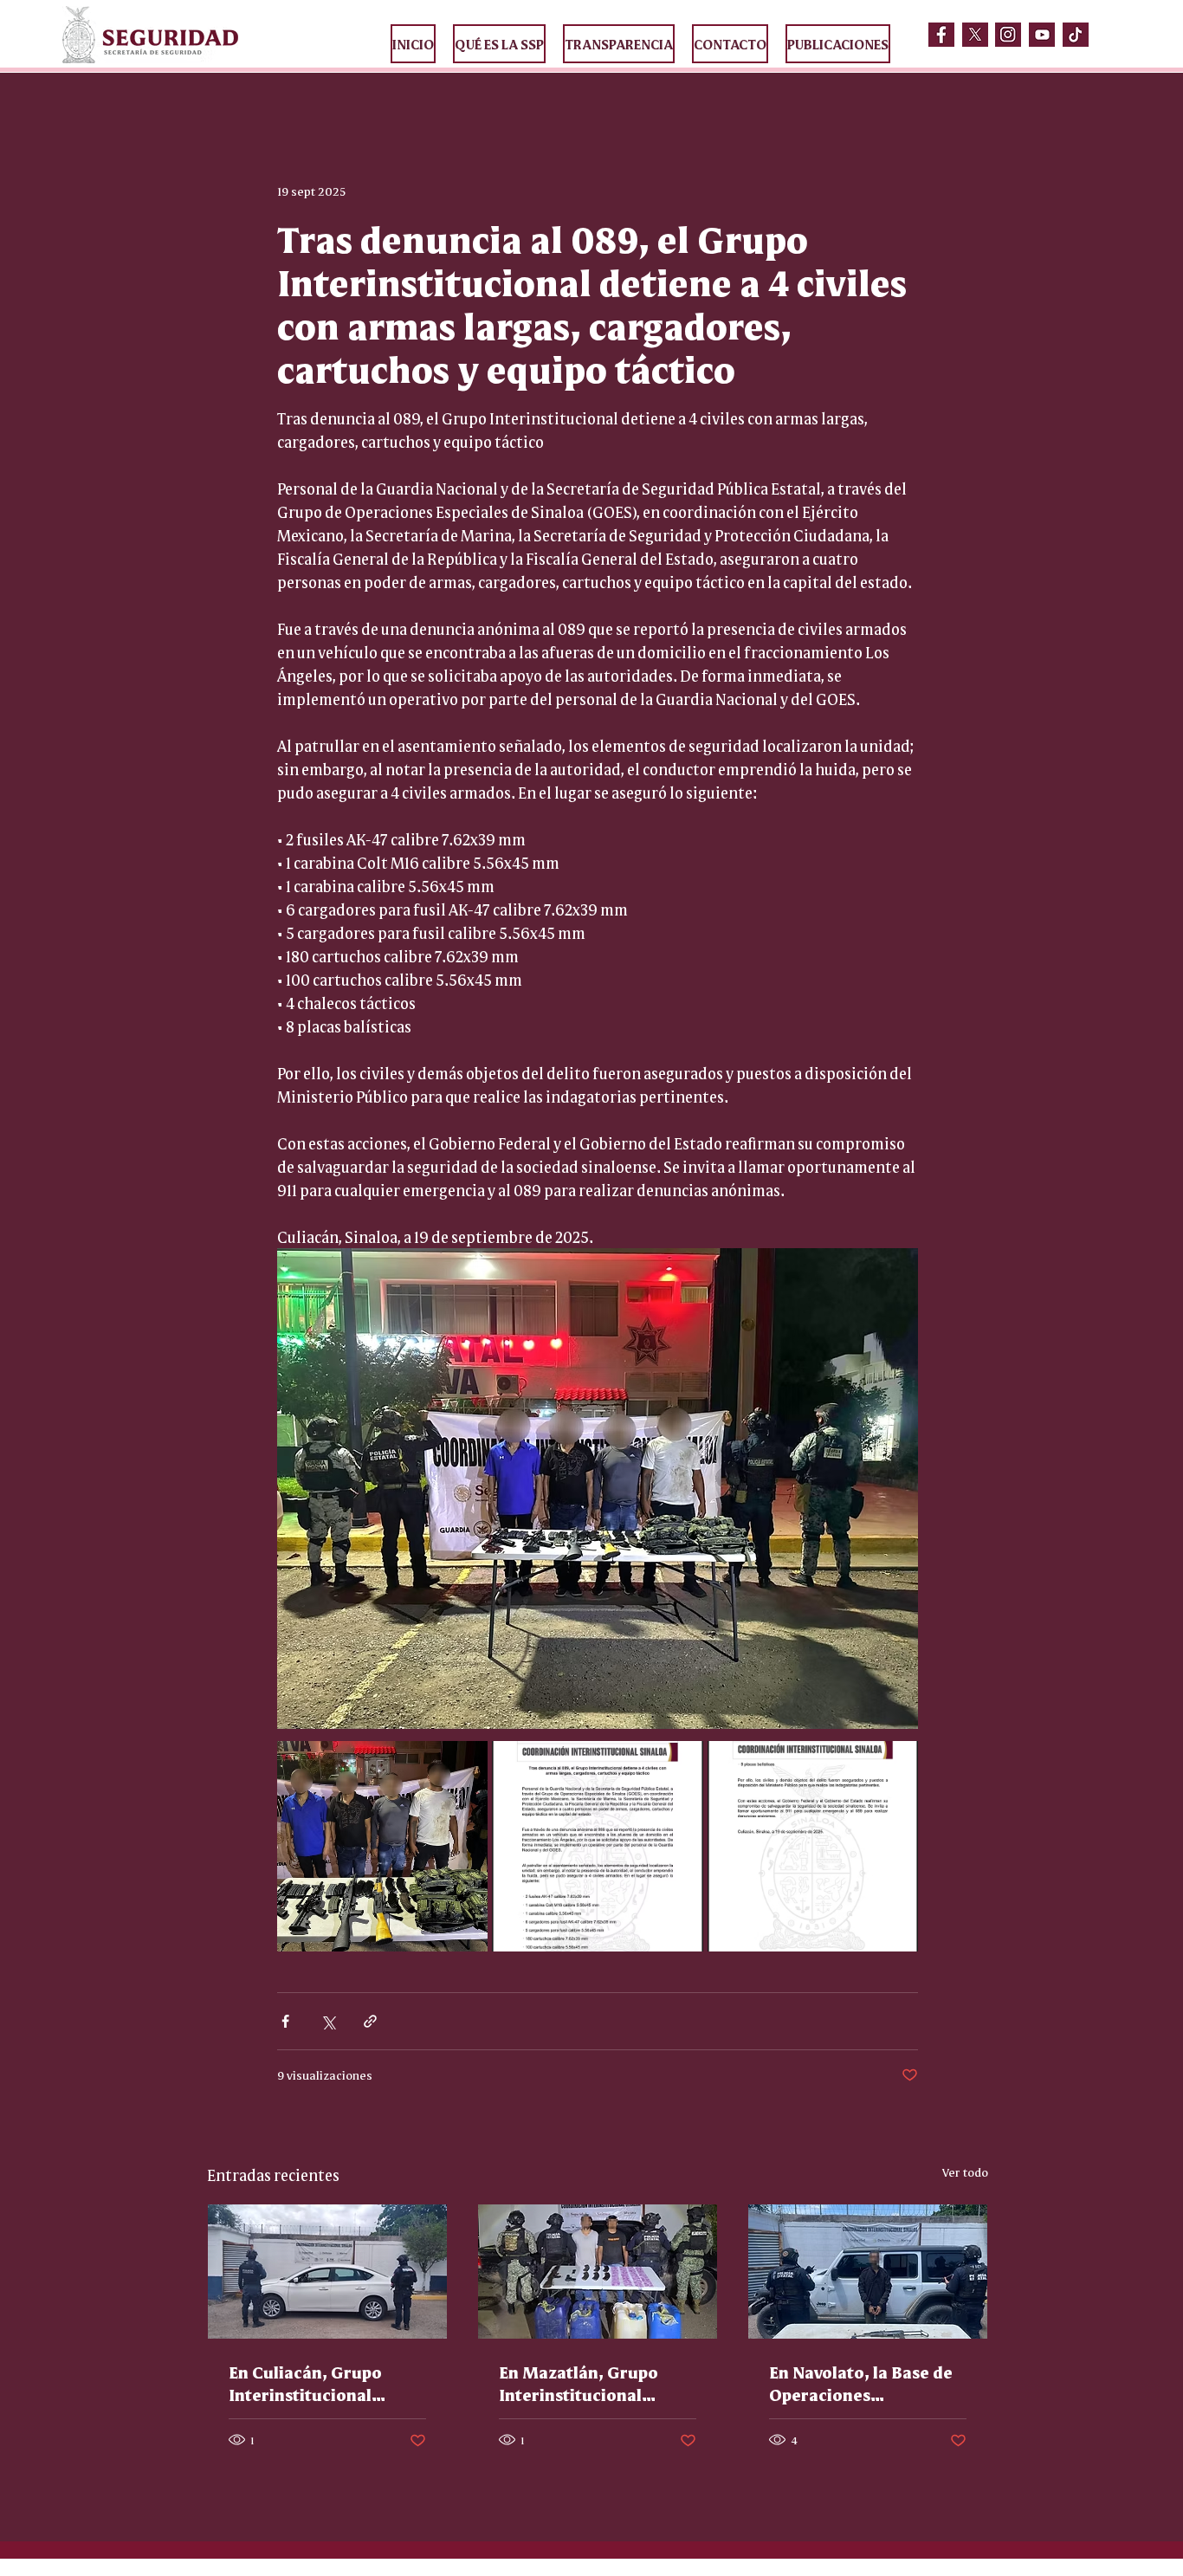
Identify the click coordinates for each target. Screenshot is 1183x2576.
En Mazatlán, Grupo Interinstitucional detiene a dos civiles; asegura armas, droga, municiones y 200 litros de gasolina (593, 2383)
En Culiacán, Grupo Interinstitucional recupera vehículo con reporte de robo (317, 2383)
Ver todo (965, 2171)
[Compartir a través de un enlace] (370, 2021)
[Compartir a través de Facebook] (285, 2021)
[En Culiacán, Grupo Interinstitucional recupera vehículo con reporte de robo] (327, 2272)
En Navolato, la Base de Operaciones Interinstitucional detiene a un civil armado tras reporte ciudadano (861, 2383)
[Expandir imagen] (382, 1846)
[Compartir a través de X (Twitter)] (328, 2021)
